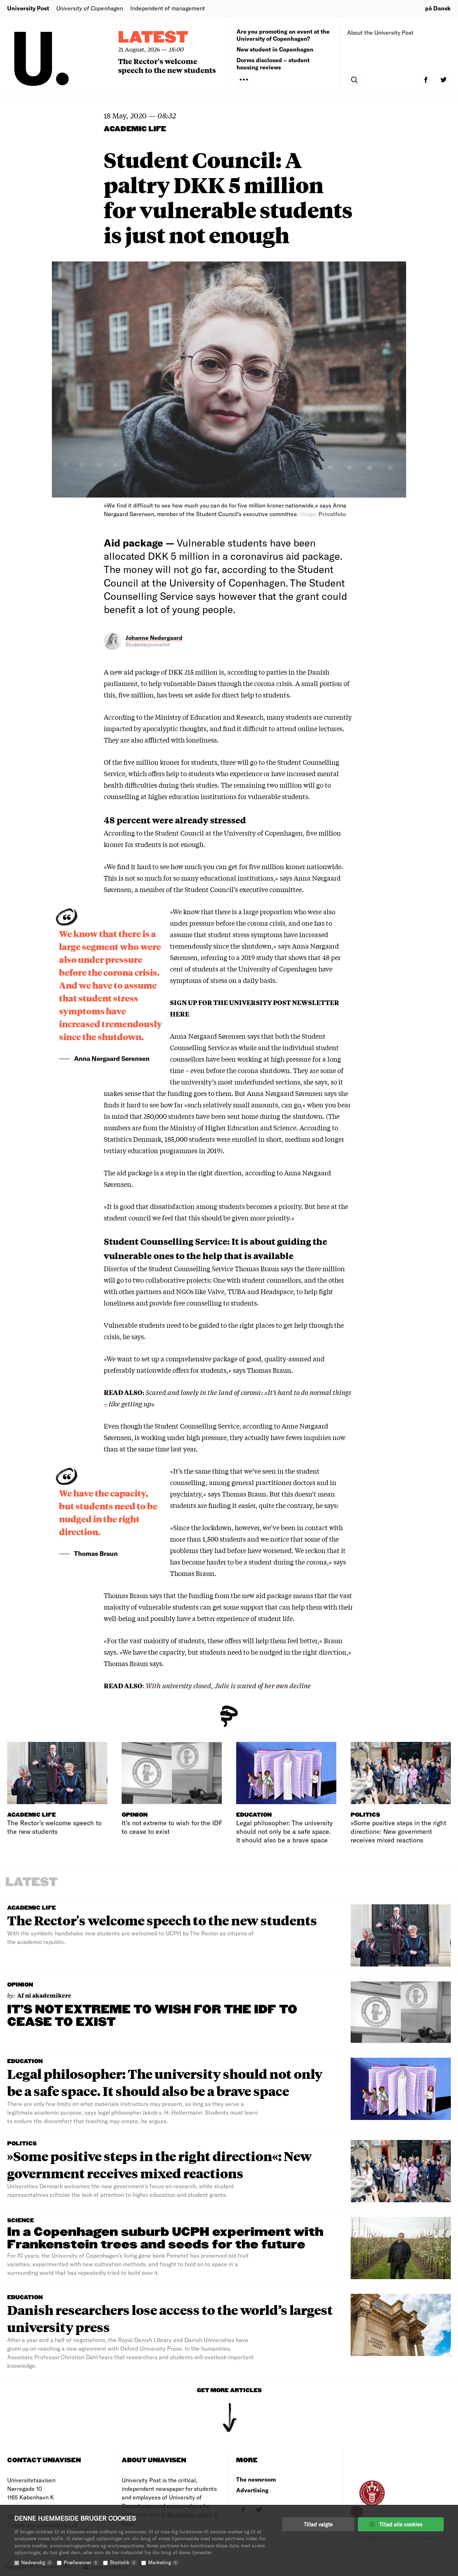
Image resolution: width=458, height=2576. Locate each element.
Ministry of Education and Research (209, 717)
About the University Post (380, 32)
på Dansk (438, 8)
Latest (153, 38)
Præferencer (80, 2562)
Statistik (122, 2562)
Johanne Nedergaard (154, 638)
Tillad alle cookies (401, 2524)
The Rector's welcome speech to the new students (167, 65)
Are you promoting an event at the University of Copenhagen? (283, 35)
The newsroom (256, 2479)
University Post (28, 8)
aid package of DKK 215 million (171, 672)
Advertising (252, 2490)
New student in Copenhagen (275, 49)
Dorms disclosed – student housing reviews (273, 63)
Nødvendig (36, 2562)
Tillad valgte (318, 2524)
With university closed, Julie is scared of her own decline (228, 1685)
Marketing (162, 2562)
